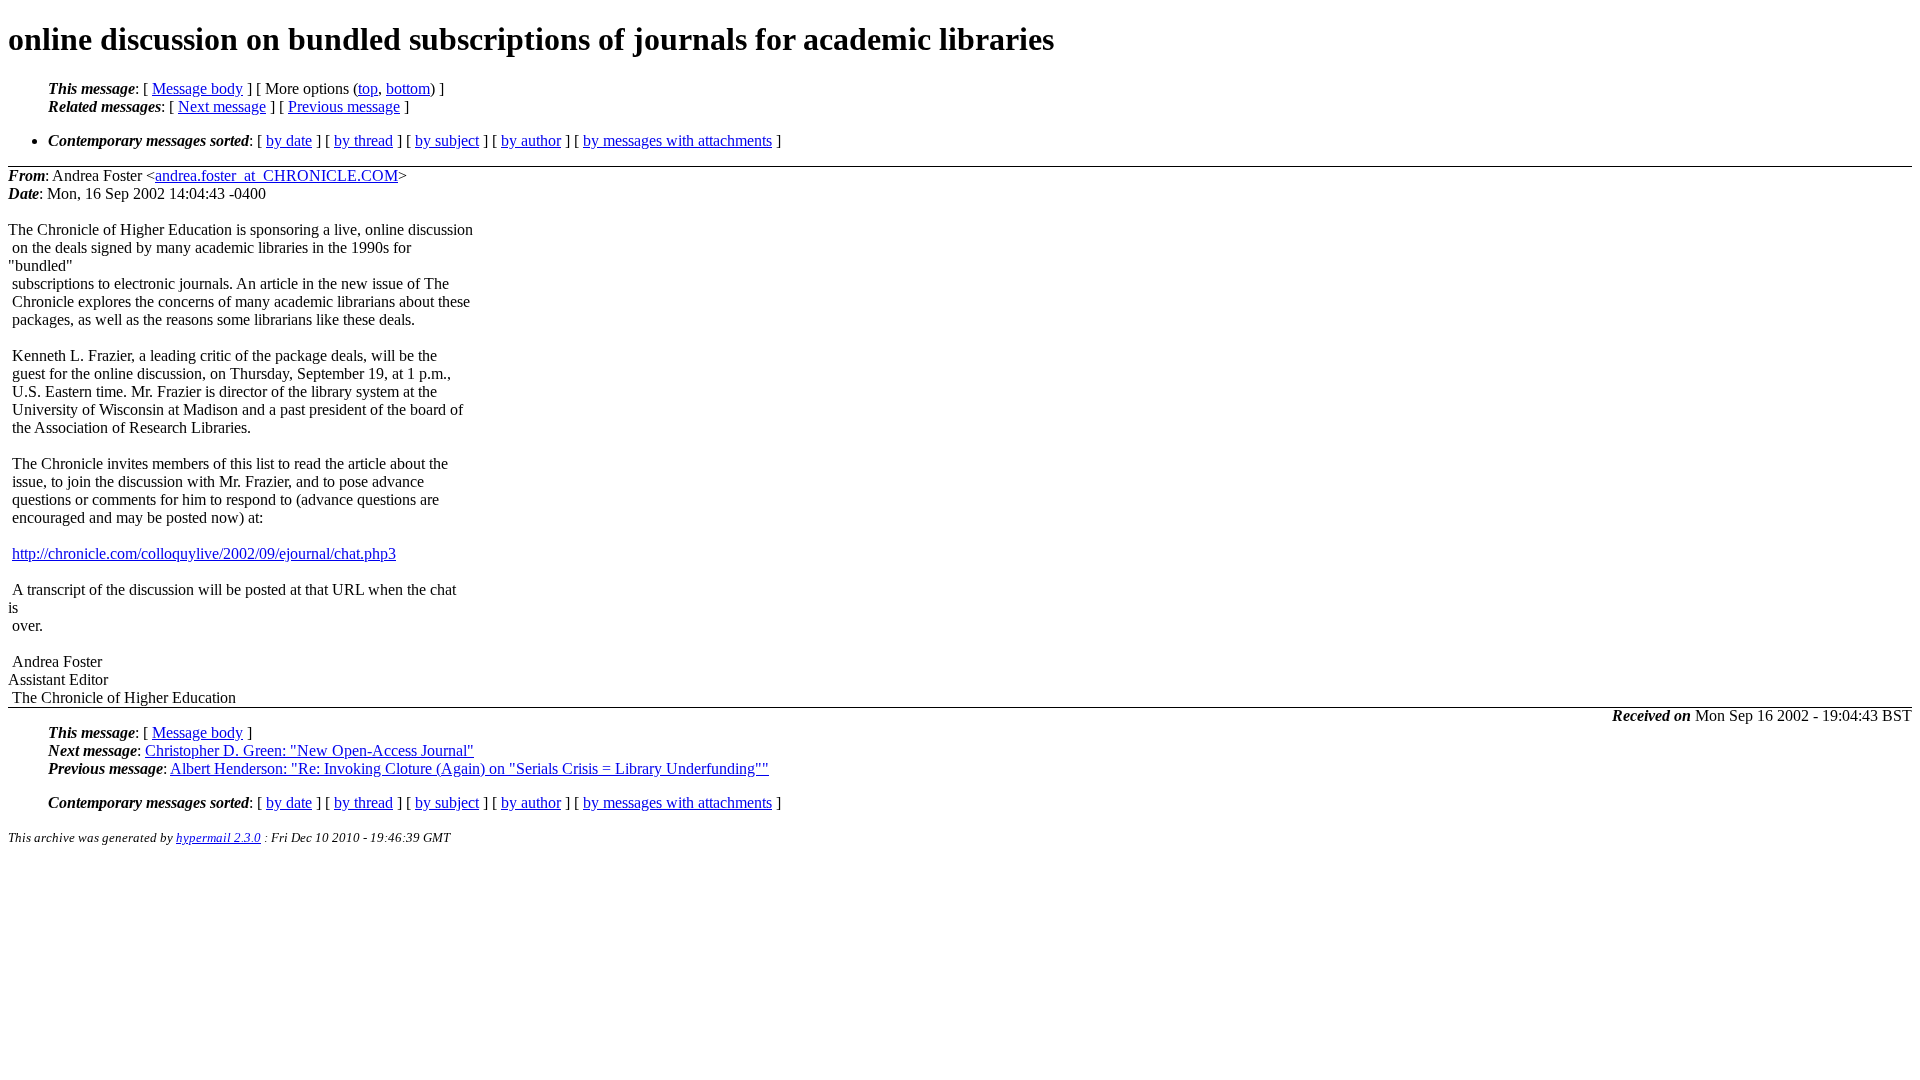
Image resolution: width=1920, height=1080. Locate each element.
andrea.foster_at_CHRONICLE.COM (276, 175)
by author (531, 140)
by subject (447, 140)
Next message (222, 106)
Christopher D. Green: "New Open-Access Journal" (309, 750)
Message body (197, 88)
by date (289, 140)
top (368, 88)
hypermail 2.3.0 (218, 837)
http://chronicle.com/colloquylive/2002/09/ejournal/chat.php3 (204, 553)
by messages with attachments (677, 140)
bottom (408, 88)
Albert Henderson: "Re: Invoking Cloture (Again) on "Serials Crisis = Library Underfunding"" (469, 768)
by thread (363, 140)
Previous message (344, 106)
